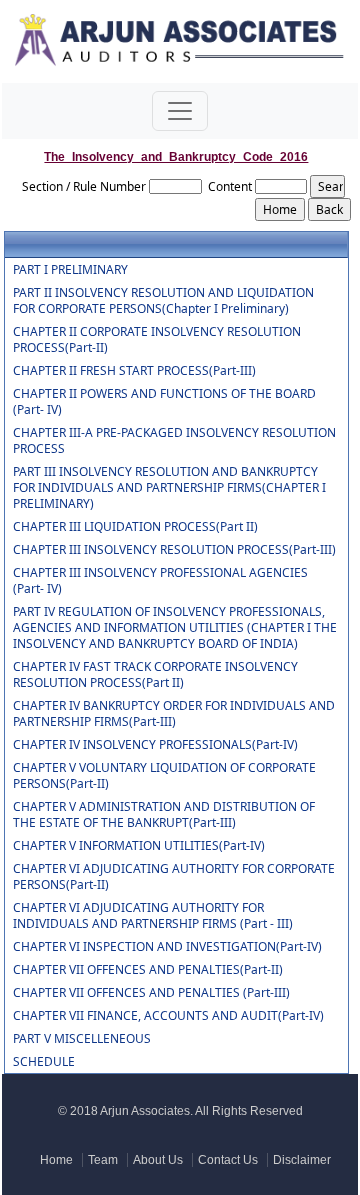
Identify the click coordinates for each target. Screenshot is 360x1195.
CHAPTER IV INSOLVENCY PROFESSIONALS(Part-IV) (155, 745)
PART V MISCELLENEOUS (82, 1039)
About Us (158, 1160)
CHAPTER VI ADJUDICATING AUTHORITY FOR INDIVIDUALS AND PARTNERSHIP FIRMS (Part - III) (153, 916)
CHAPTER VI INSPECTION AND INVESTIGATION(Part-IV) (167, 947)
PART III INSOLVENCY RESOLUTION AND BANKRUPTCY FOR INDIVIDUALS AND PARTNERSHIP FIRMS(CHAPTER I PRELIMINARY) (169, 488)
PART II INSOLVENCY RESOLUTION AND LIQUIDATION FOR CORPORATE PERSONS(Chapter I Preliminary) (163, 301)
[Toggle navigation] (180, 111)
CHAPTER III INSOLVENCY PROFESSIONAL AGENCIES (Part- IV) (160, 581)
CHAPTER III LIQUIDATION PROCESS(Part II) (135, 527)
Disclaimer (302, 1160)
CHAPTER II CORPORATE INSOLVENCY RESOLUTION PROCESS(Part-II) (157, 340)
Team (103, 1160)
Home (56, 1160)
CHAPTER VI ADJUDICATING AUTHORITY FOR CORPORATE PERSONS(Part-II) (174, 877)
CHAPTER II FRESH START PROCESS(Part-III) (134, 371)
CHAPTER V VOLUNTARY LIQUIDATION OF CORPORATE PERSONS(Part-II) (164, 776)
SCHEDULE (44, 1062)
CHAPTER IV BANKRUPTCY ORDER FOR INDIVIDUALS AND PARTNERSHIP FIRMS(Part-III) (174, 714)
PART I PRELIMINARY (70, 270)
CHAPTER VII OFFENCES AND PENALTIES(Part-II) (148, 970)
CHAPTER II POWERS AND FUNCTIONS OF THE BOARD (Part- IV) (164, 402)
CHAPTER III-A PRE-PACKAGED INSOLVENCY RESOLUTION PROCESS (174, 441)
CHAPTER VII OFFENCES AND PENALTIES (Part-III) (151, 993)
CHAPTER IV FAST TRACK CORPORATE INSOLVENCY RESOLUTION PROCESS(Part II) (155, 675)
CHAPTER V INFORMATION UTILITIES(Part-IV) (139, 846)
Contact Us (228, 1160)
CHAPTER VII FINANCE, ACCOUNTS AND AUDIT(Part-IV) (168, 1016)
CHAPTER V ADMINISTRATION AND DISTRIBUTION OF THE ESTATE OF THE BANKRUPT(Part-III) (164, 815)
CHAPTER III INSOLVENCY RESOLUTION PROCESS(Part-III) (174, 550)
